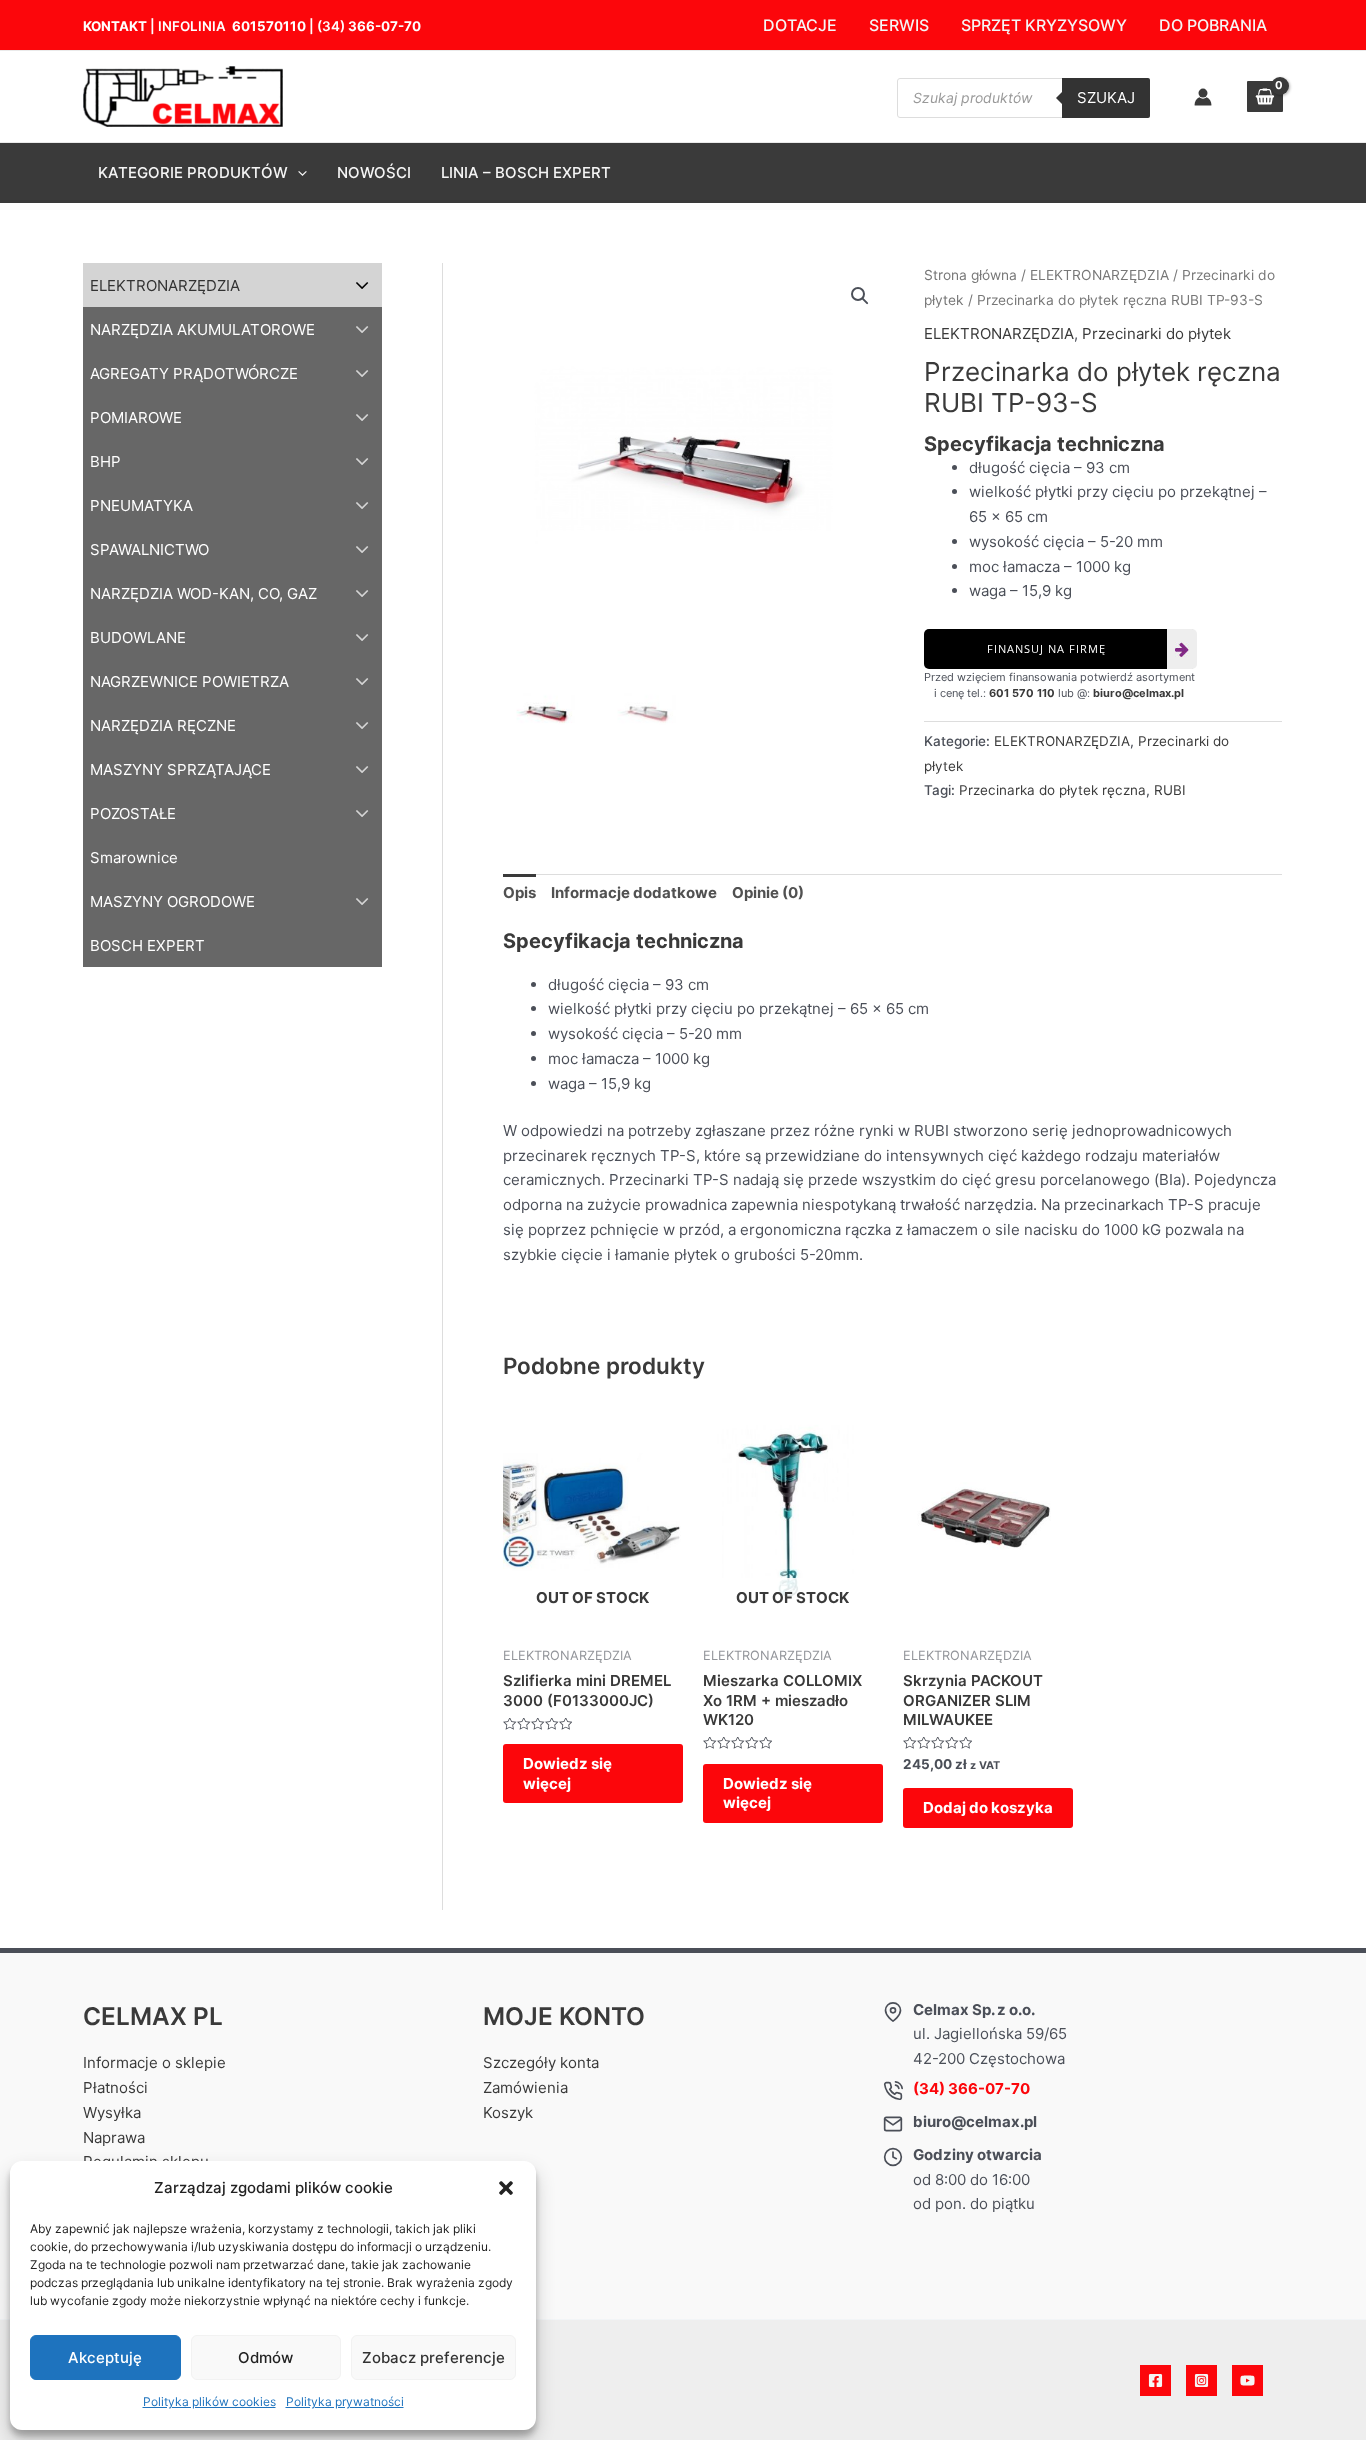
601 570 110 (1022, 693)
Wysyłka (112, 2112)
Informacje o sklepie (154, 2062)
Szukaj (1106, 97)
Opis (519, 892)
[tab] (519, 894)
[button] (506, 2188)
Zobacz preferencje (433, 2357)
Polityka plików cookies (209, 2401)
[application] (297, 173)
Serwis (899, 25)
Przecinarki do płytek (1156, 333)
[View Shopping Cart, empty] (1265, 96)
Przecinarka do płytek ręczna (1052, 790)
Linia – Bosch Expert (526, 172)
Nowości (374, 172)
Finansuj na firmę (1046, 648)
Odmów (265, 2357)
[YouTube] (1247, 2380)
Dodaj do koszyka (988, 1807)
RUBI (1170, 790)
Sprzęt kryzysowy (1044, 25)
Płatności (115, 2087)
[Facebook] (1155, 2380)
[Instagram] (1201, 2380)
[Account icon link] (1203, 97)
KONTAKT (115, 26)
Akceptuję (105, 2357)
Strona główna (970, 275)
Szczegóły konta (541, 2062)
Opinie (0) (768, 892)
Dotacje (800, 25)
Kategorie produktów (193, 172)
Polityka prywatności (345, 2401)
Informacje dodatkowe (634, 892)
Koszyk (508, 2112)
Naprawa (114, 2137)
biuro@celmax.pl (1138, 693)
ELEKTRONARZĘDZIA (1099, 275)
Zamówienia (525, 2087)
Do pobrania (1213, 25)
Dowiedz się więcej (567, 1773)
